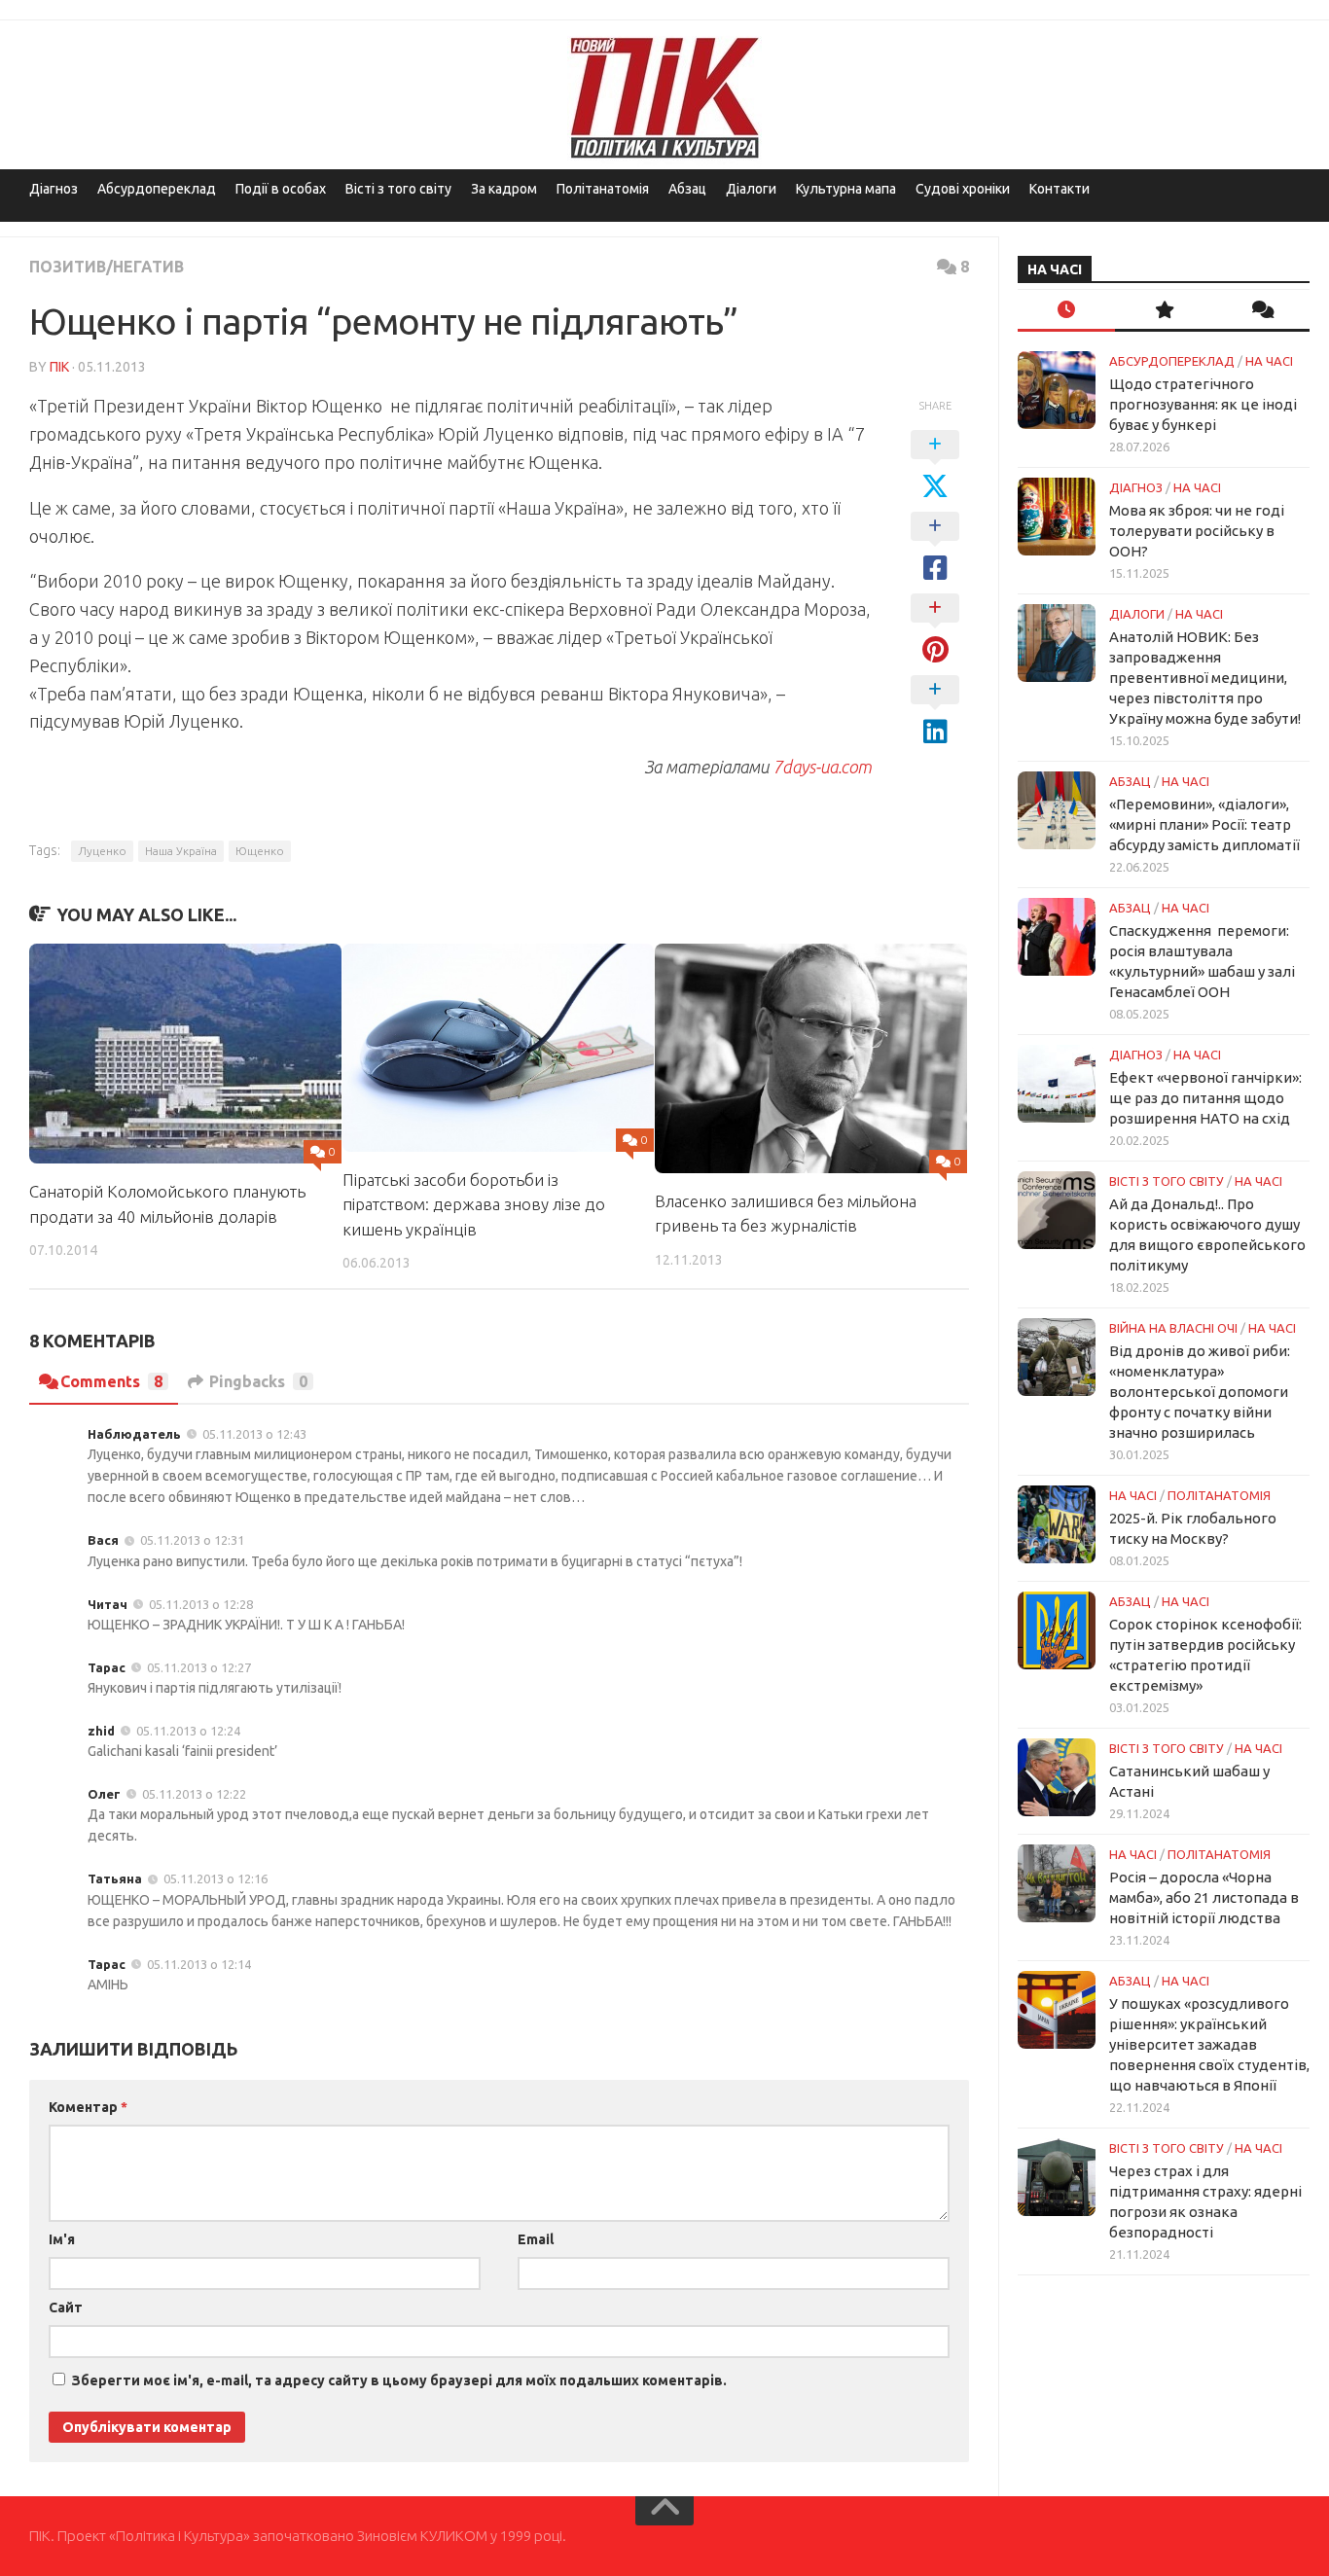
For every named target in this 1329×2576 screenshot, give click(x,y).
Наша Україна (181, 851)
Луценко (102, 851)
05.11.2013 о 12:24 (188, 1731)
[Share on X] (935, 466)
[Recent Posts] (1066, 311)
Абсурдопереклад (157, 189)
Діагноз (54, 189)
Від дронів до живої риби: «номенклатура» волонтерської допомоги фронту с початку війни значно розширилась (1200, 1392)
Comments (111, 1381)
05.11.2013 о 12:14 (199, 1964)
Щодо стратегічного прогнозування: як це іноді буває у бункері (1203, 404)
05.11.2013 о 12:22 (194, 1794)
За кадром (504, 189)
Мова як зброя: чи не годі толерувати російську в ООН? (1197, 531)
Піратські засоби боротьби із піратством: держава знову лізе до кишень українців (474, 1204)
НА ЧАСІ (1269, 361)
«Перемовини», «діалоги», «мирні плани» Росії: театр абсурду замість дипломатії (1204, 824)
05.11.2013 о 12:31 (192, 1540)
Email (536, 2239)
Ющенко (260, 851)
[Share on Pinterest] (935, 629)
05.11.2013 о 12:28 (201, 1604)
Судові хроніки (963, 189)
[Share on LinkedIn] (935, 711)
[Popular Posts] (1164, 311)
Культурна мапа (846, 189)
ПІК (59, 367)
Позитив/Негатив (107, 267)
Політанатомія (603, 189)
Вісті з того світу (398, 189)
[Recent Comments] (1261, 311)
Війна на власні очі (1173, 1328)
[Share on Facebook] (935, 548)
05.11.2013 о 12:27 (199, 1667)
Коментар (88, 2107)
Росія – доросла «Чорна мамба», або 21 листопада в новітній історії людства (1204, 1897)
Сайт (66, 2308)
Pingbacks (258, 1381)
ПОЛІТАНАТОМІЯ (1219, 1495)
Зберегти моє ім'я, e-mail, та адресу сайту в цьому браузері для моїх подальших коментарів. (399, 2380)
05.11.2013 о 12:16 (216, 1878)
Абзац (687, 189)
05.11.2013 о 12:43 (254, 1434)
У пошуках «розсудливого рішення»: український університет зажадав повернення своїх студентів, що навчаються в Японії (1209, 2044)
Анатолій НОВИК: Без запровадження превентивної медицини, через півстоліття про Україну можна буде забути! (1205, 678)
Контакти (1060, 189)
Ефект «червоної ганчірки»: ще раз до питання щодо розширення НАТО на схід (1205, 1098)
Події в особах (281, 189)
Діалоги (751, 189)
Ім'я (62, 2239)
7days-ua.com (822, 767)
